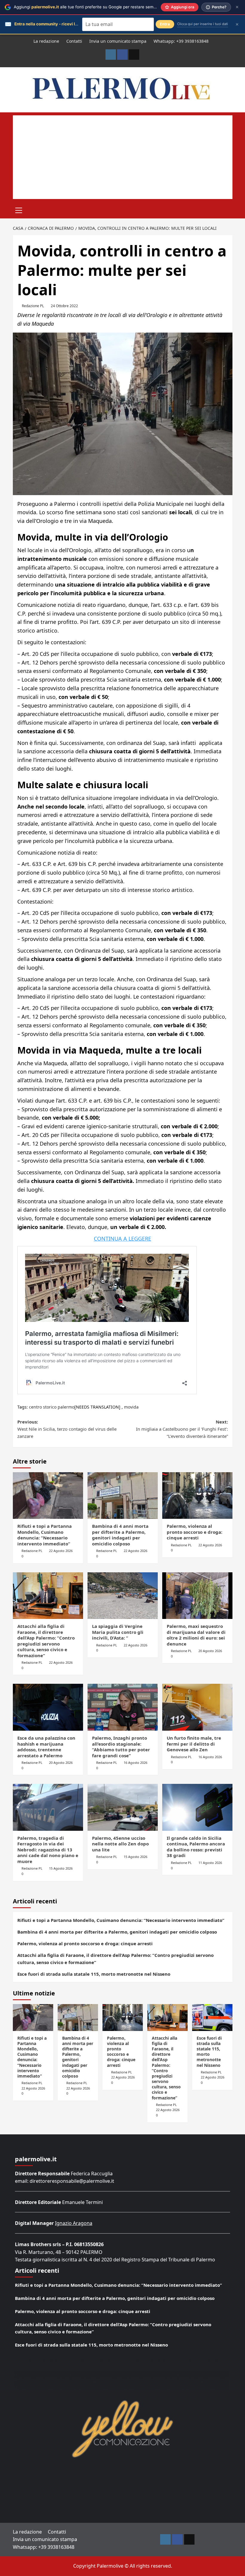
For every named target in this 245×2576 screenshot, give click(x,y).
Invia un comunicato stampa (118, 41)
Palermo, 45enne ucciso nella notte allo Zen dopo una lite (120, 1844)
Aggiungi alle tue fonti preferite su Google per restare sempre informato (97, 7)
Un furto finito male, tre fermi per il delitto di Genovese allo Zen (194, 1744)
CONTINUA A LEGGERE (122, 1239)
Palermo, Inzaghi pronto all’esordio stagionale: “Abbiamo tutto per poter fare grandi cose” (121, 1747)
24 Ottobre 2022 (64, 306)
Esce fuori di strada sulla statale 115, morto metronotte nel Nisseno (94, 1974)
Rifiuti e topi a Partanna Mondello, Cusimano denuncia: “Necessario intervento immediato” (45, 1535)
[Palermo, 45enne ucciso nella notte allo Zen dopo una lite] (123, 1807)
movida (131, 1407)
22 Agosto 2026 (61, 1551)
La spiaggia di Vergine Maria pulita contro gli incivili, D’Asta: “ (118, 1632)
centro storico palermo (52, 1407)
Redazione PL (33, 306)
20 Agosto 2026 (210, 1651)
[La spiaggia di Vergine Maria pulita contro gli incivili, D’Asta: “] (123, 1596)
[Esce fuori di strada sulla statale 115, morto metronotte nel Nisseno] (212, 2018)
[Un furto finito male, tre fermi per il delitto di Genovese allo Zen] (197, 1707)
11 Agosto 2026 (210, 1863)
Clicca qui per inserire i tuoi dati (203, 24)
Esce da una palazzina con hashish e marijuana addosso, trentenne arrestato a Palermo (46, 1747)
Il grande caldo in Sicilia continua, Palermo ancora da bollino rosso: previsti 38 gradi (196, 1847)
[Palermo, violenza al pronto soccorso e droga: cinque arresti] (197, 1496)
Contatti (74, 41)
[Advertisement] (123, 157)
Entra (165, 24)
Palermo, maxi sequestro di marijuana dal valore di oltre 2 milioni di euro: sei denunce (196, 1635)
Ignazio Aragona (74, 2223)
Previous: (67, 1429)
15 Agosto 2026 (61, 1868)
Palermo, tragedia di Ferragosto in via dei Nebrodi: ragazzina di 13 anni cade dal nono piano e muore (48, 1850)
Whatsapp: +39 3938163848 (181, 41)
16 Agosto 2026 (135, 1763)
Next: (182, 1429)
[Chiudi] (237, 7)
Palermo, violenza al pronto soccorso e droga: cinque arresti (195, 1532)
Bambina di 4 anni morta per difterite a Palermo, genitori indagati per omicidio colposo (120, 1535)
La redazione (46, 41)
